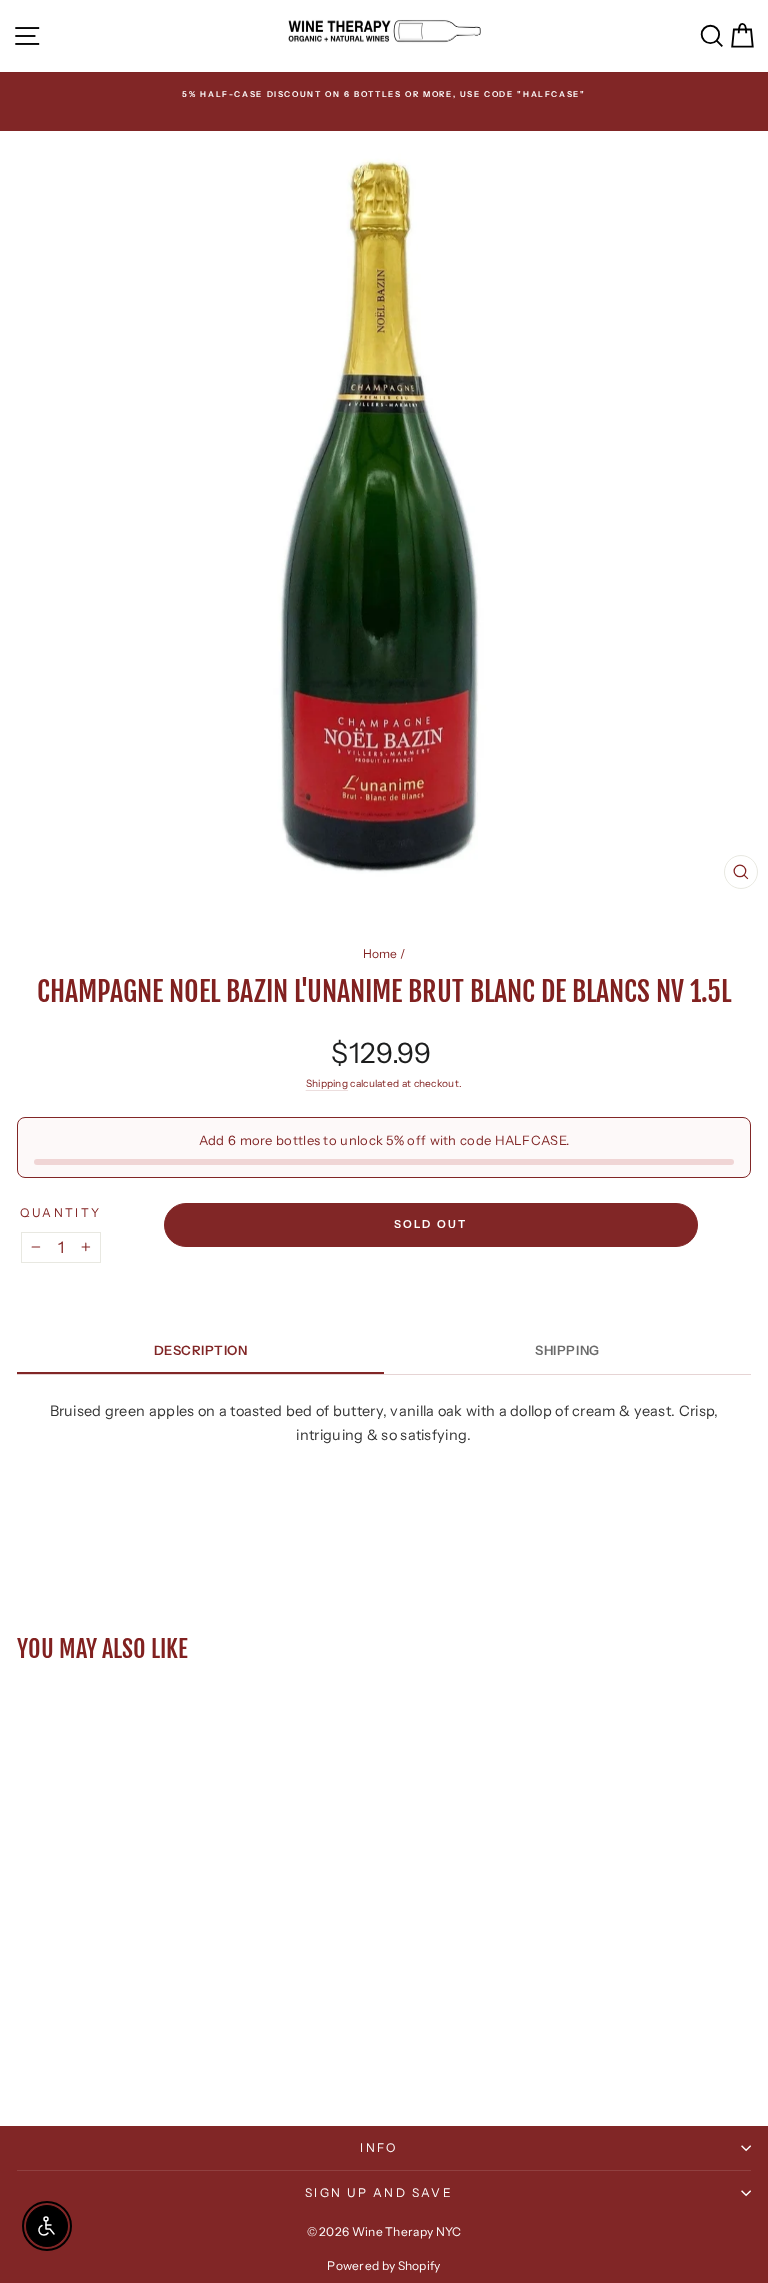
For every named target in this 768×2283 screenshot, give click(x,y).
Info (379, 2147)
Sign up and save (379, 2192)
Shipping (327, 1083)
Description (201, 1350)
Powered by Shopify (383, 2265)
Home (380, 953)
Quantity (60, 1212)
